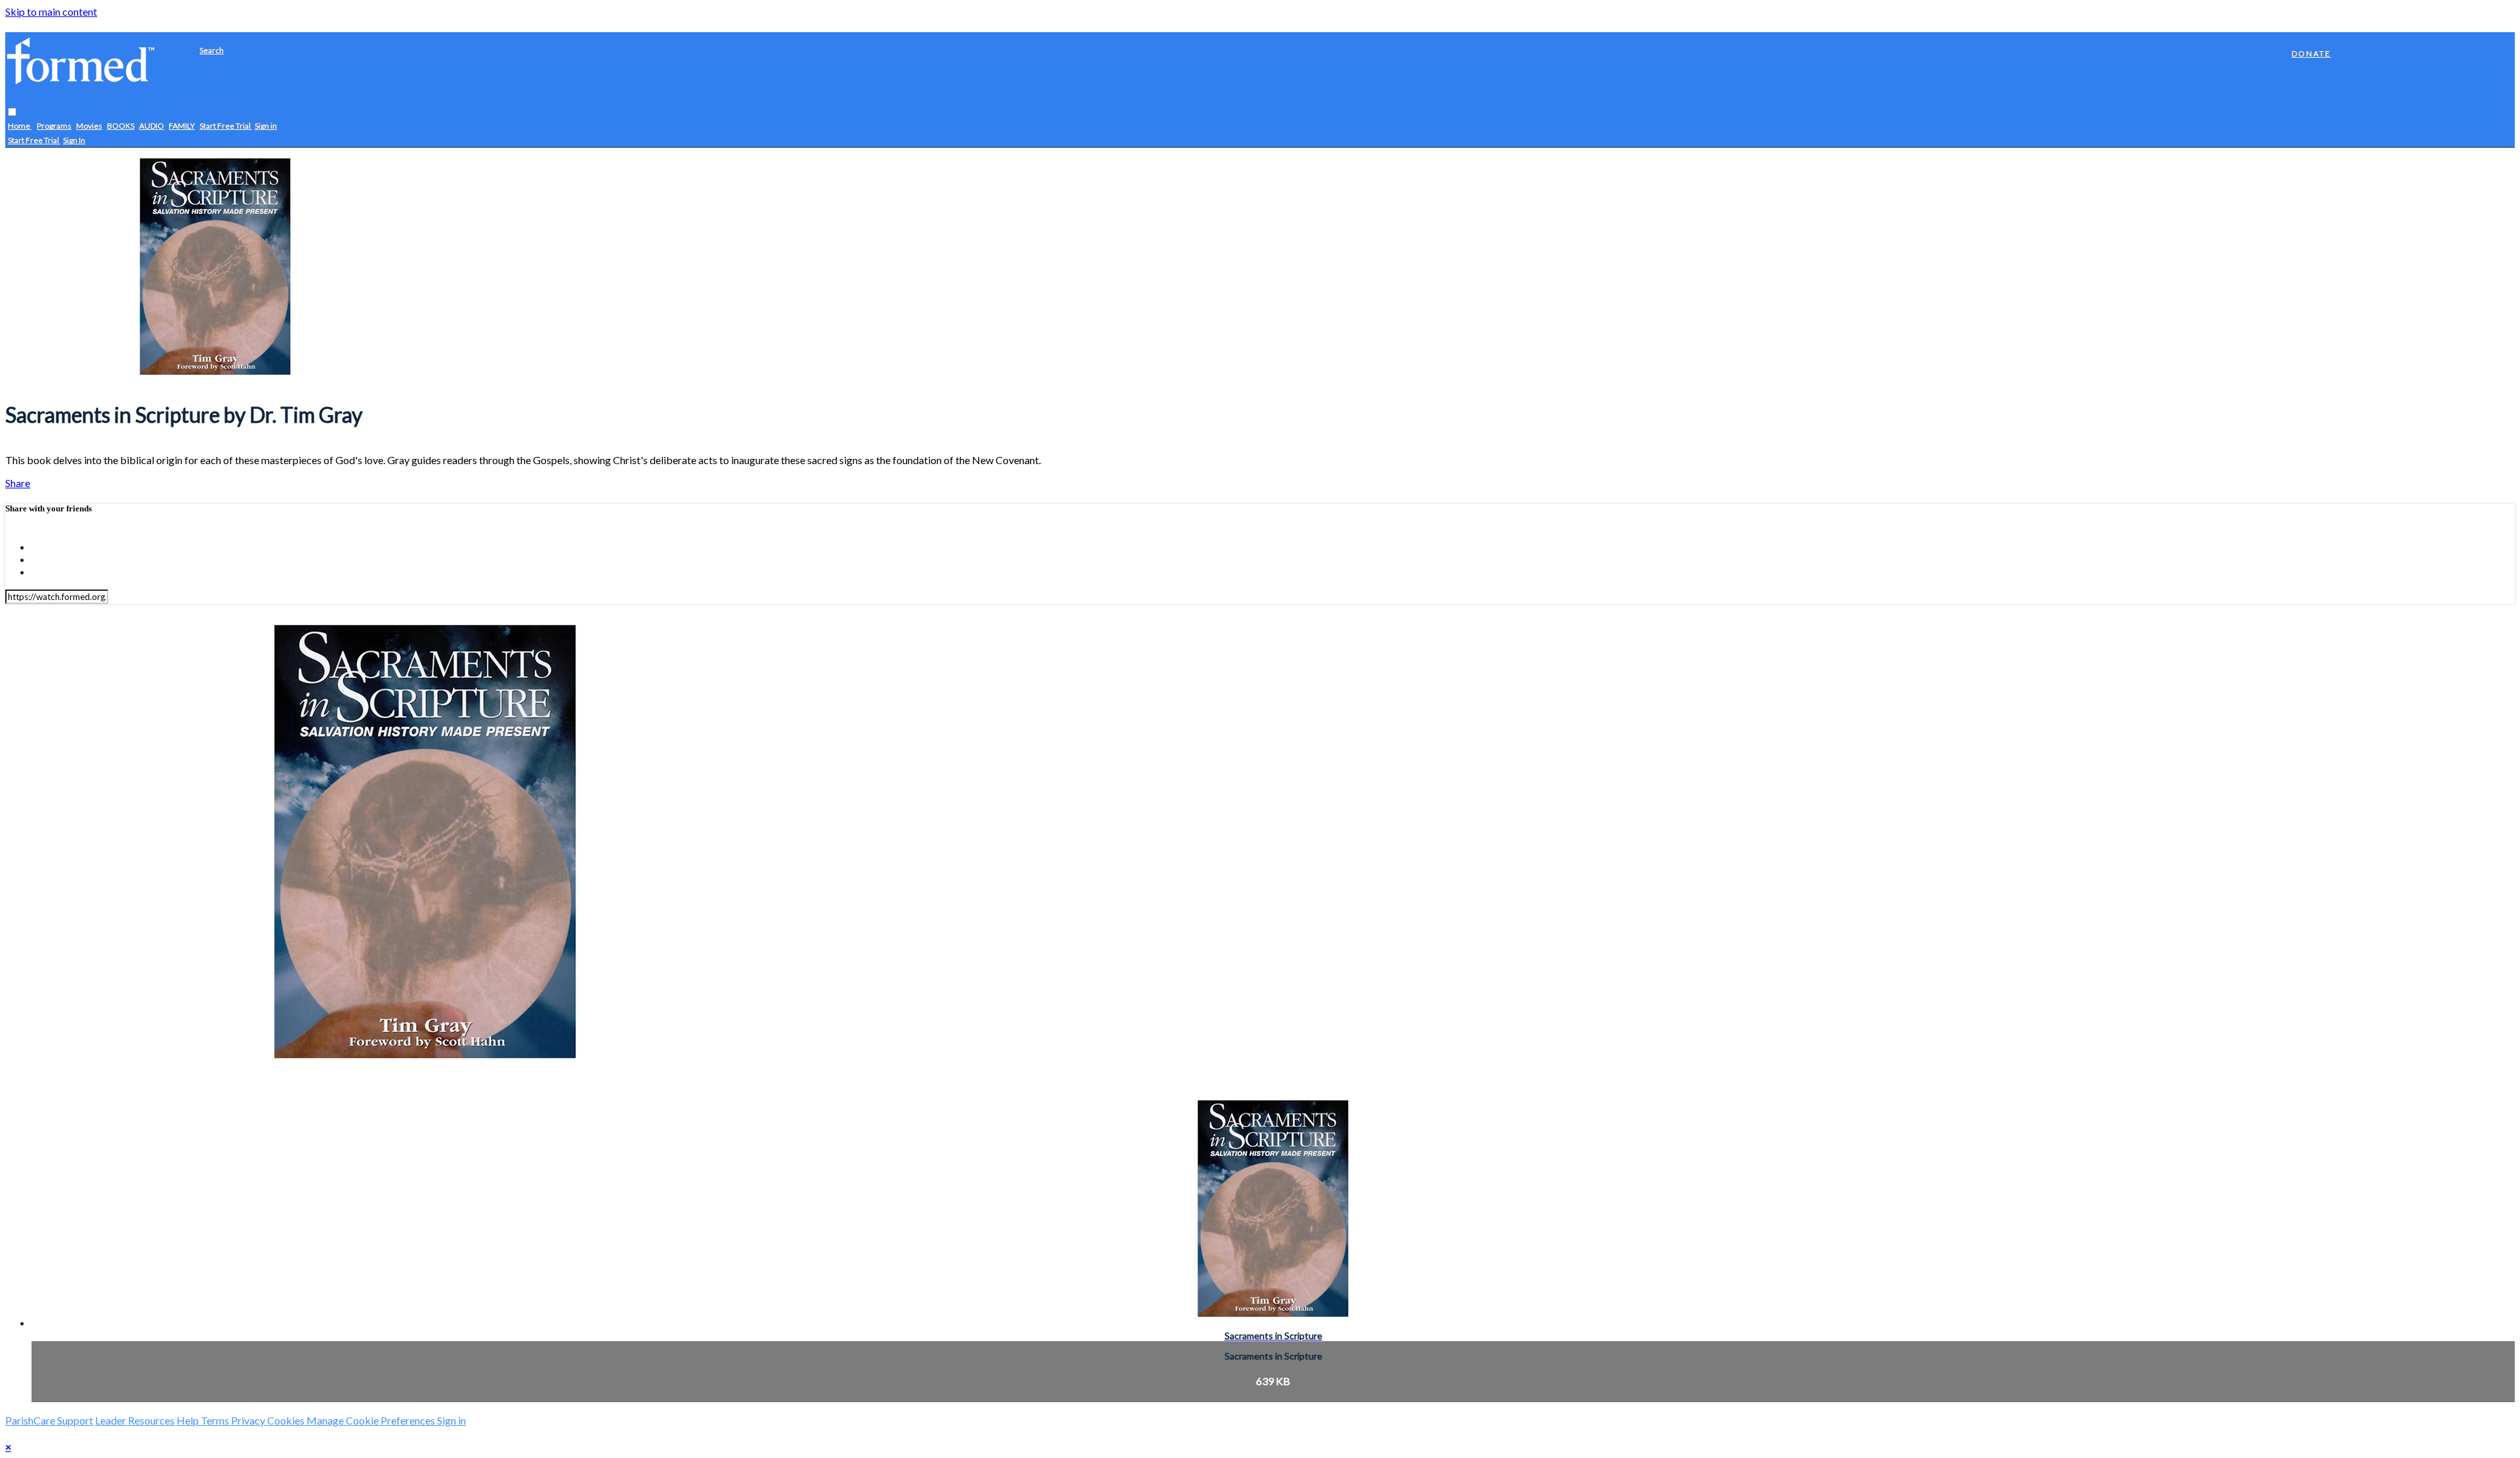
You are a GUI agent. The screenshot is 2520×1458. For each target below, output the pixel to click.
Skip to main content (51, 11)
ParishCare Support (49, 1420)
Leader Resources (135, 1420)
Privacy (249, 1420)
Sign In (74, 141)
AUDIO (152, 126)
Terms (216, 1420)
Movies (89, 126)
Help (189, 1420)
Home (20, 126)
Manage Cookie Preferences (372, 1420)
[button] (12, 113)
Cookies (287, 1420)
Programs (54, 126)
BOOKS (121, 126)
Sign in (266, 126)
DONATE (2311, 54)
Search (212, 50)
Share (18, 483)
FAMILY (182, 126)
